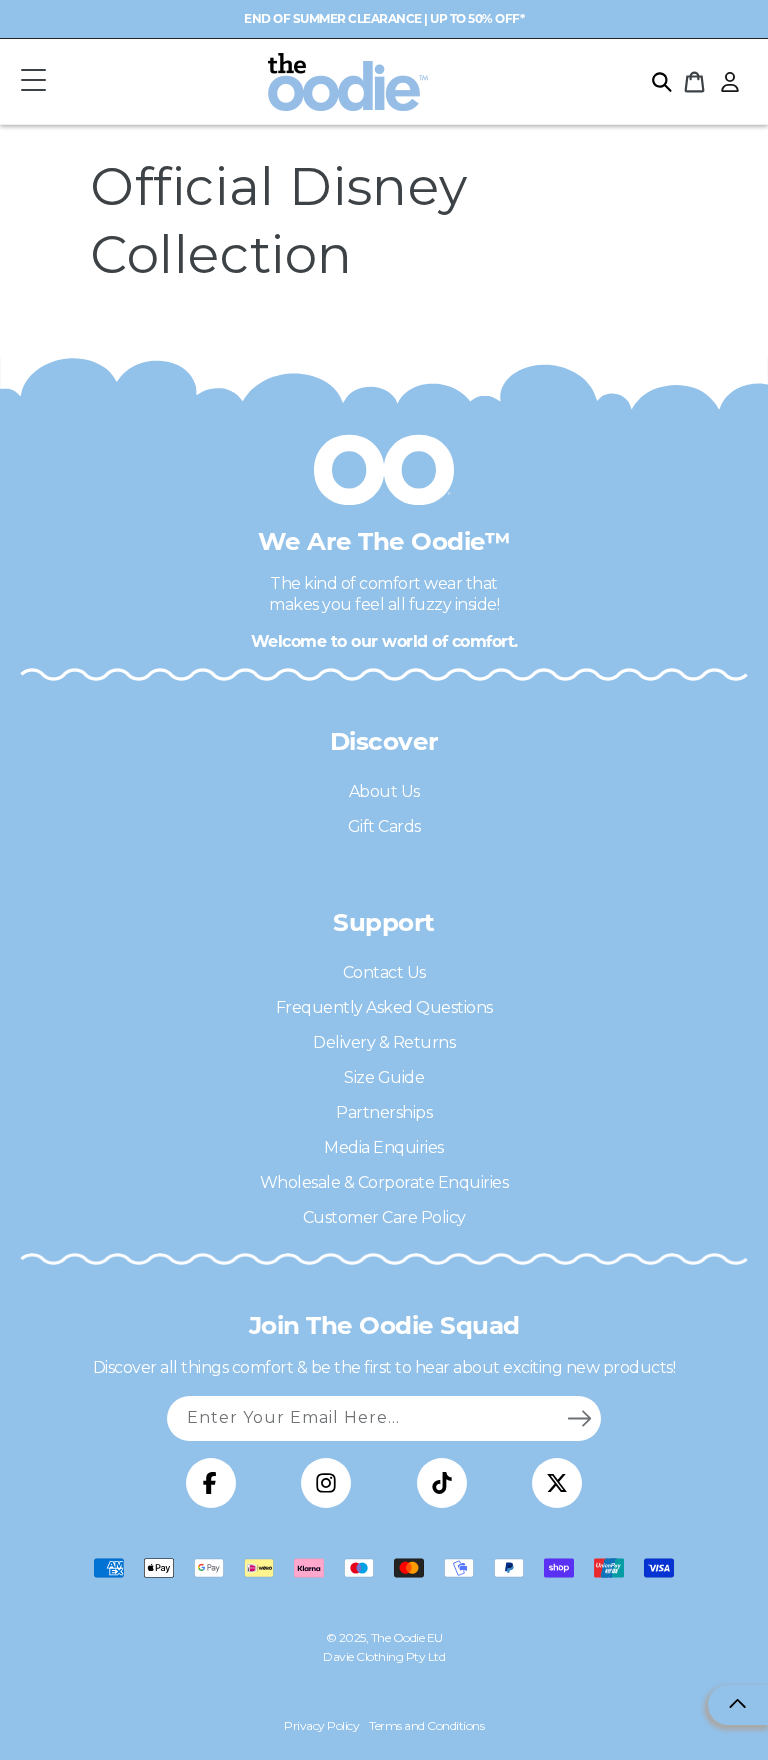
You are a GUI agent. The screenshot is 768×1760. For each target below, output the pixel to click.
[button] (33, 81)
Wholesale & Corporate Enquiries (384, 1182)
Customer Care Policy (384, 1217)
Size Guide (384, 1077)
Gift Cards (384, 826)
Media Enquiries (384, 1147)
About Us (384, 791)
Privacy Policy (321, 1725)
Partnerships (384, 1112)
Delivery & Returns (384, 1042)
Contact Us (384, 972)
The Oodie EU (407, 1637)
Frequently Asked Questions (384, 1007)
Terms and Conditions (426, 1725)
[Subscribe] (579, 1418)
